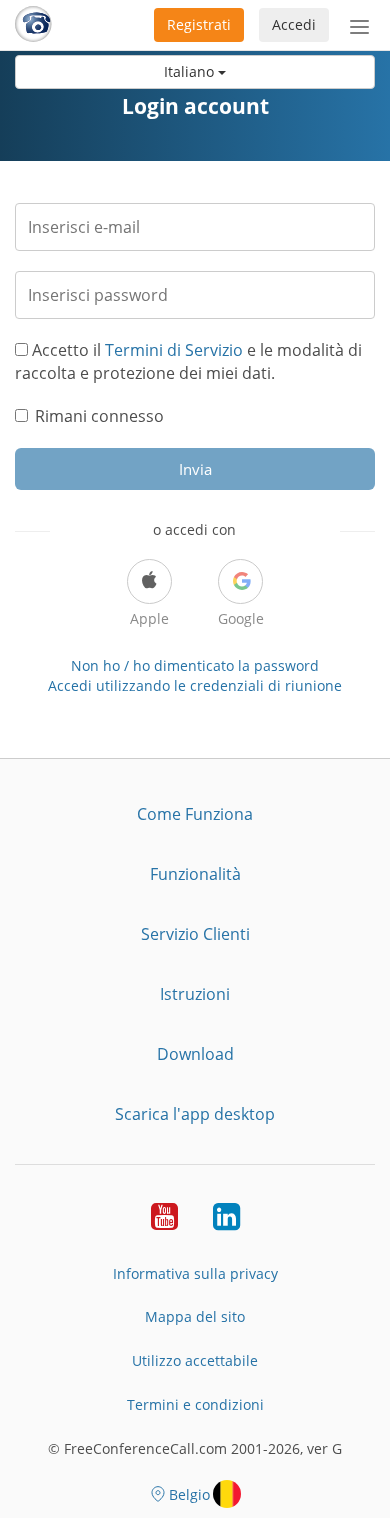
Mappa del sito (195, 1316)
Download (195, 1054)
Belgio (189, 1494)
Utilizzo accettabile (195, 1360)
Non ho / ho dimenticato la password (195, 665)
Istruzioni (195, 994)
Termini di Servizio (174, 350)
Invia (195, 469)
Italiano (191, 71)
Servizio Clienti (195, 934)
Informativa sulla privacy (195, 1273)
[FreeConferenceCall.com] (33, 25)
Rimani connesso (99, 416)
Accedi (294, 24)
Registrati (199, 24)
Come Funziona (195, 814)
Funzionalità (195, 874)
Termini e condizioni (195, 1404)
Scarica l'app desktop (195, 1114)
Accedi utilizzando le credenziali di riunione (195, 685)
